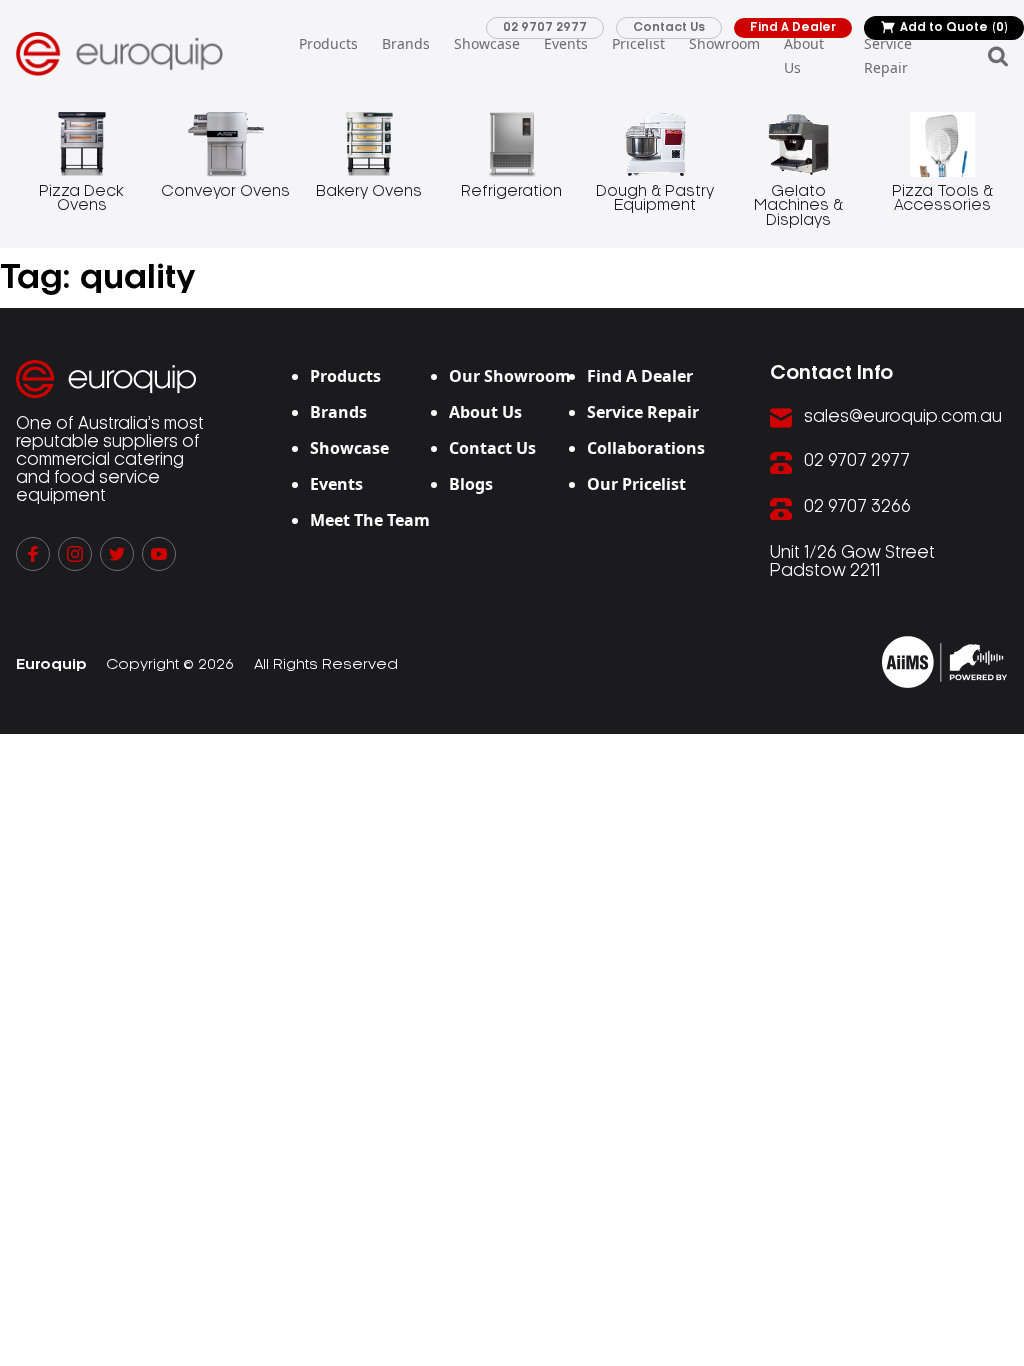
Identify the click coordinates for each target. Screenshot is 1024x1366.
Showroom (724, 43)
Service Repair (888, 55)
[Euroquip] (944, 662)
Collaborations (646, 448)
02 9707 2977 (545, 27)
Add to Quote (954, 27)
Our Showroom (510, 376)
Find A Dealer (793, 27)
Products (328, 43)
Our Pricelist (636, 484)
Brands (406, 43)
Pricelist (638, 43)
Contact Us (669, 27)
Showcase (487, 43)
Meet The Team (370, 520)
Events (566, 43)
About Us (804, 55)
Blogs (471, 484)
